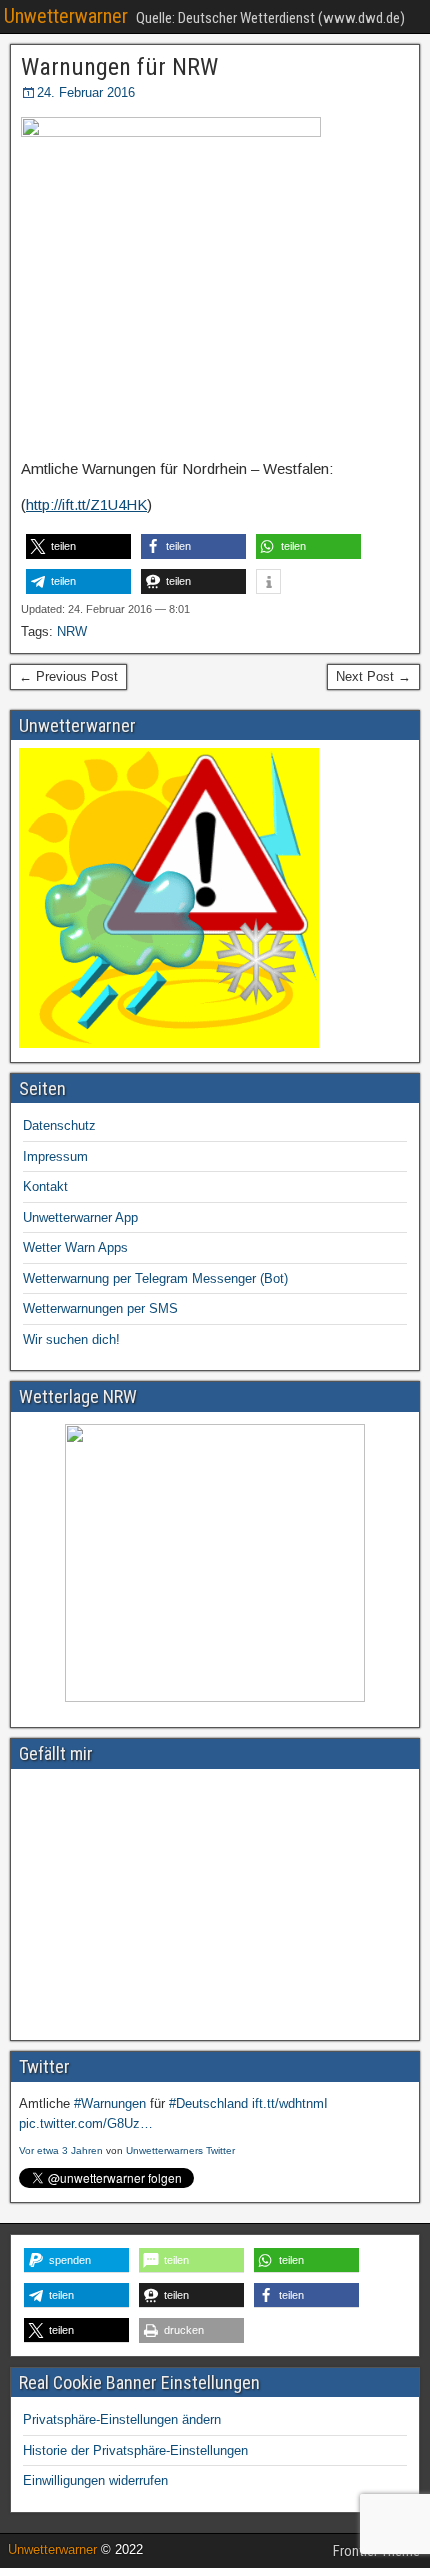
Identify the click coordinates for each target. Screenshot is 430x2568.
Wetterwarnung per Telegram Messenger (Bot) (155, 1278)
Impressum (55, 1156)
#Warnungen (110, 2103)
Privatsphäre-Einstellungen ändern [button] (122, 2419)
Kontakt (45, 1186)
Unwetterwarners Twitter (180, 2150)
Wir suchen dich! (71, 1339)
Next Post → (373, 676)
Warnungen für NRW (119, 67)
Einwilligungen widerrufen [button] (95, 2480)
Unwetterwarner (66, 16)
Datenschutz (59, 1125)
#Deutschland (208, 2103)
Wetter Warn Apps (75, 1247)
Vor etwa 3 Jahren (61, 2150)
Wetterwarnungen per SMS (100, 1308)
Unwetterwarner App (80, 1217)
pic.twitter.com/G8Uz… (86, 2123)
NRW (72, 631)
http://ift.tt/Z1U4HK (86, 504)
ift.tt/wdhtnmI (290, 2103)
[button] (78, 546)
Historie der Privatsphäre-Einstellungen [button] (135, 2450)
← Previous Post (68, 676)
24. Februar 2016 (86, 92)
